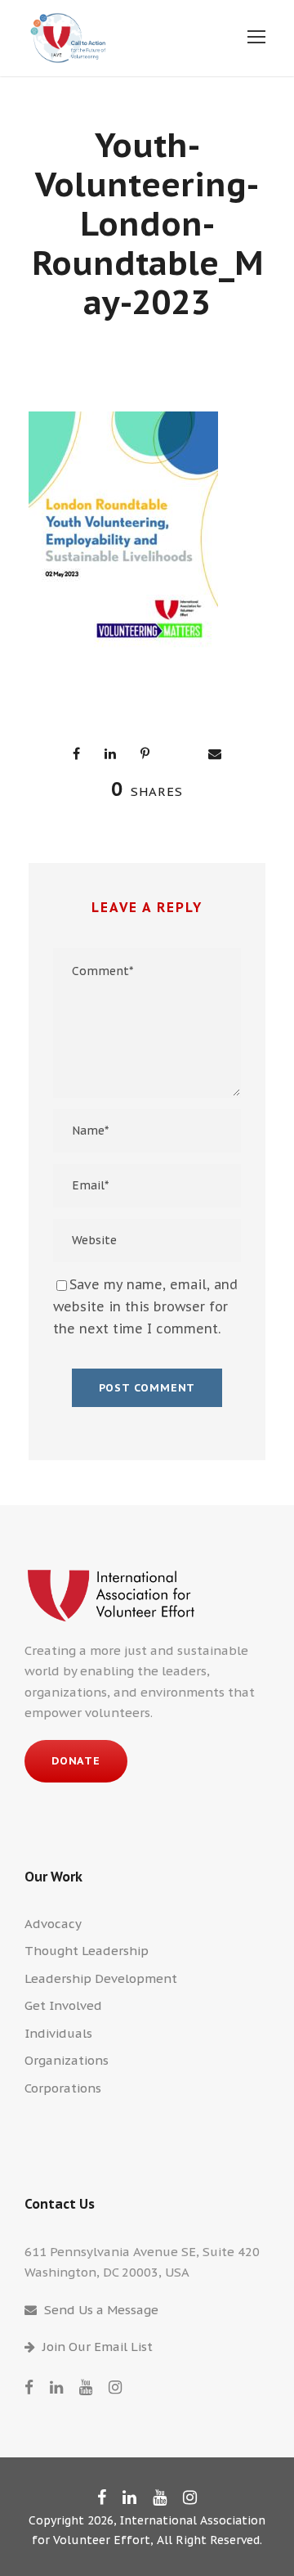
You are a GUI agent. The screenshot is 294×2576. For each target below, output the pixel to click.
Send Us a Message (101, 2310)
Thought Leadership (87, 1951)
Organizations (67, 2060)
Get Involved (63, 2005)
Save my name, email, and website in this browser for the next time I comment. (145, 1306)
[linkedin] (56, 2387)
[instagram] (115, 2387)
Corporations (63, 2088)
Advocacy (53, 1924)
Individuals (58, 2033)
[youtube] (86, 2387)
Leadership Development (101, 1978)
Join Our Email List (98, 2347)
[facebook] (29, 2387)
